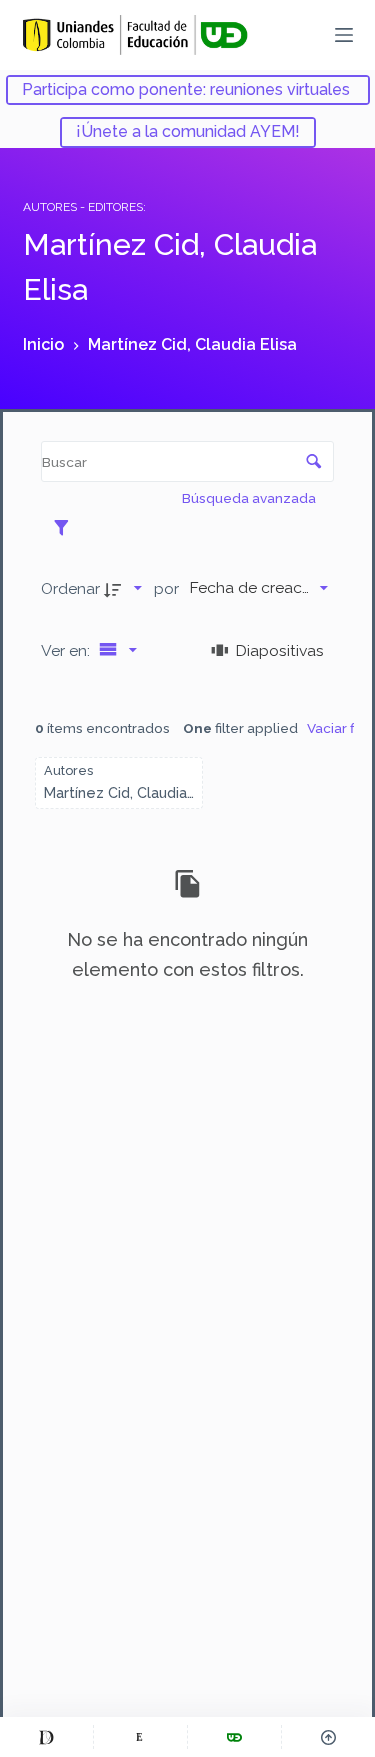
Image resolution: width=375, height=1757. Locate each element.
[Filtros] (66, 527)
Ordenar (70, 588)
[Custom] (46, 1737)
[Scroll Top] (328, 1737)
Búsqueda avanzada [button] (250, 498)
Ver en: (67, 650)
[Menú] (344, 35)
